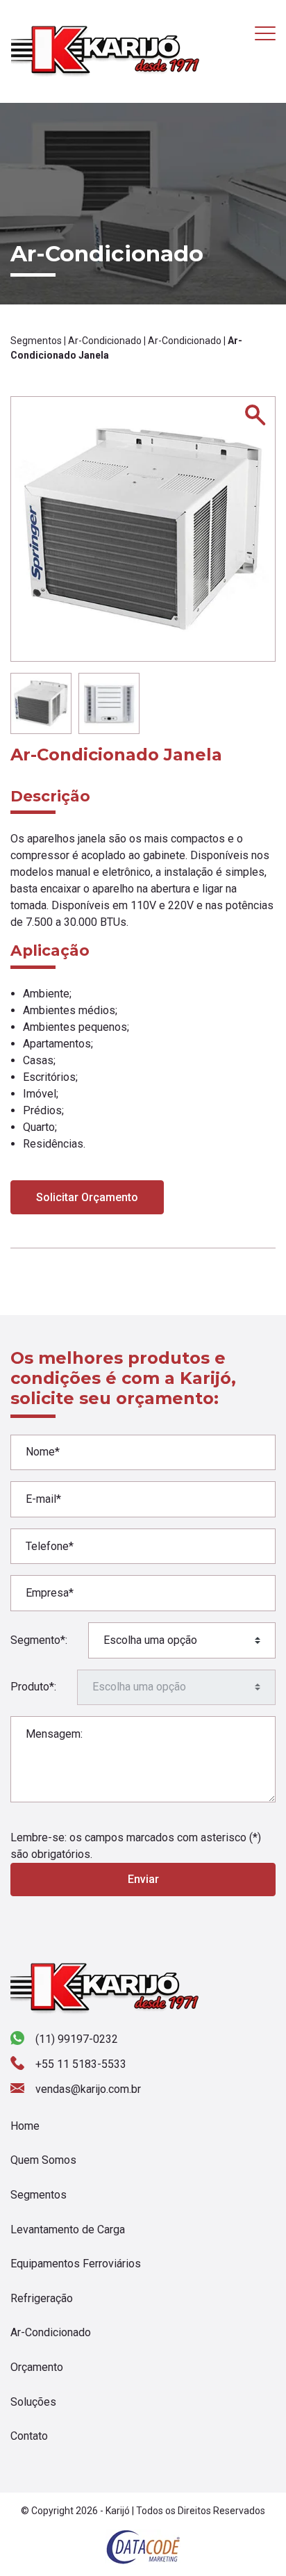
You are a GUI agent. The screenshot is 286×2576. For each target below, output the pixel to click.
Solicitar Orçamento (87, 1197)
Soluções (33, 2402)
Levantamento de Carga (68, 2229)
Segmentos (36, 341)
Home (25, 2126)
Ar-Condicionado (105, 341)
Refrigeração (42, 2298)
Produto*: (33, 1687)
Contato (29, 2436)
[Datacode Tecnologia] (143, 2546)
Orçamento (37, 2367)
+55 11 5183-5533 (81, 2064)
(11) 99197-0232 (77, 2039)
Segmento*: (39, 1640)
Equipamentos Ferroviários (76, 2264)
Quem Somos (43, 2160)
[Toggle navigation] (265, 33)
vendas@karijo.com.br (88, 2089)
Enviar (143, 1879)
